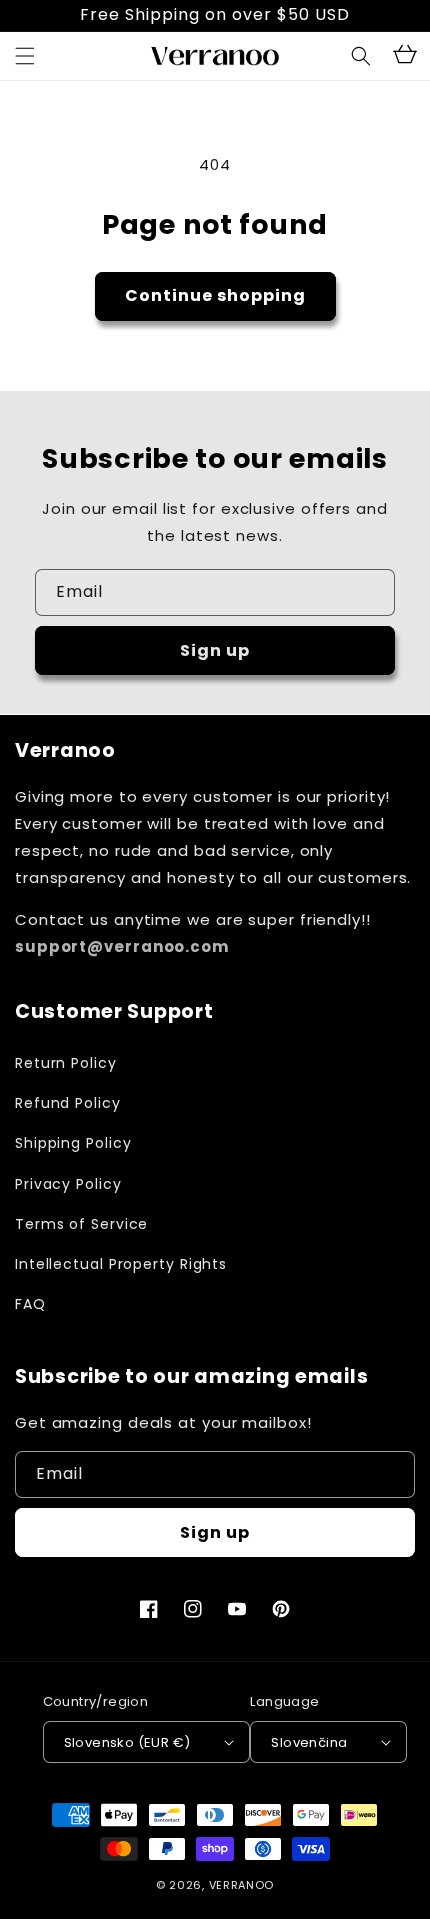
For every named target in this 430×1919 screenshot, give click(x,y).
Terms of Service (81, 1224)
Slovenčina (309, 1742)
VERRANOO (242, 1885)
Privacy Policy (68, 1184)
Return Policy (66, 1063)
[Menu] (25, 56)
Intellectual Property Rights (121, 1264)
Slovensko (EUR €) (127, 1742)
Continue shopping (215, 295)
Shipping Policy (73, 1143)
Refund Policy (68, 1103)
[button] (361, 56)
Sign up (215, 650)
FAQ (30, 1304)
